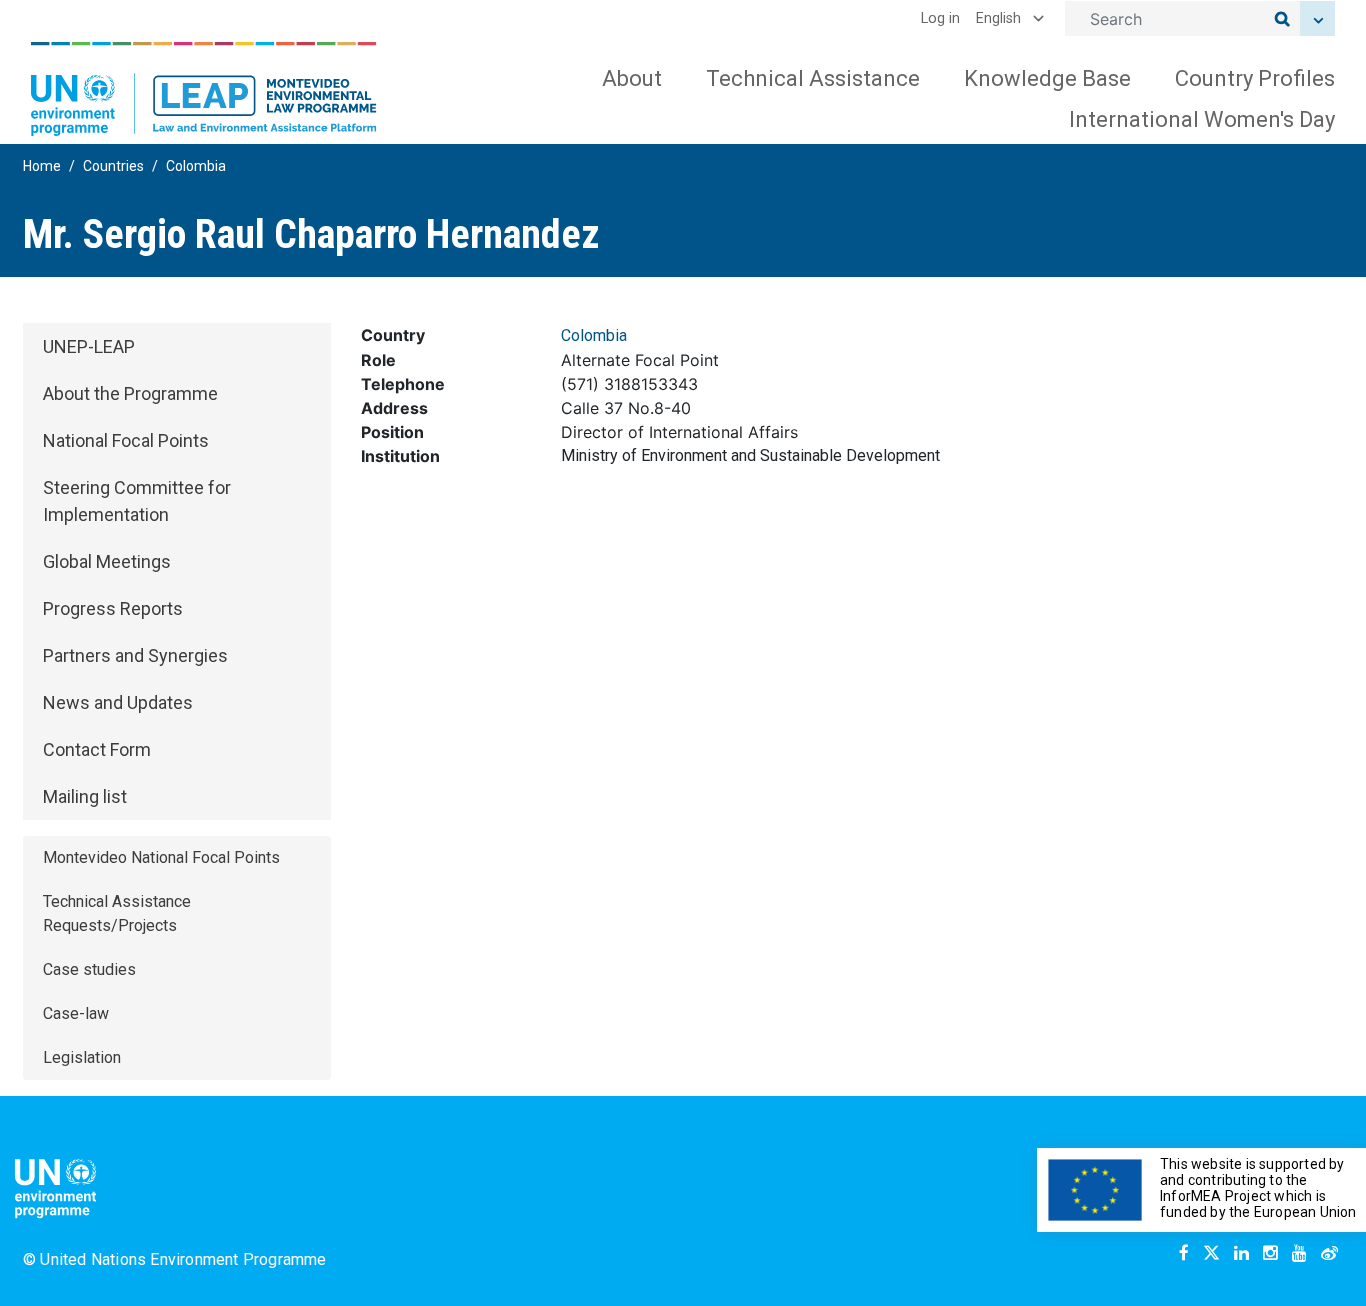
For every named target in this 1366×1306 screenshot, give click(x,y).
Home (42, 166)
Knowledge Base (1047, 78)
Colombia (196, 166)
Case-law (76, 1013)
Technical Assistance (813, 78)
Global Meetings (107, 561)
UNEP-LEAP (89, 346)
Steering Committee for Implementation (137, 501)
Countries (113, 166)
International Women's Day (1202, 119)
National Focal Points (126, 440)
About (632, 78)
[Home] (204, 89)
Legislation (82, 1057)
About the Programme (130, 393)
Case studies (89, 969)
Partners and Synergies (135, 655)
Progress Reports (113, 608)
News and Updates (118, 702)
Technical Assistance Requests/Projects (117, 913)
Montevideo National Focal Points (161, 857)
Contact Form (97, 749)
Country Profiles (1255, 78)
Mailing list (85, 796)
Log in (940, 18)
